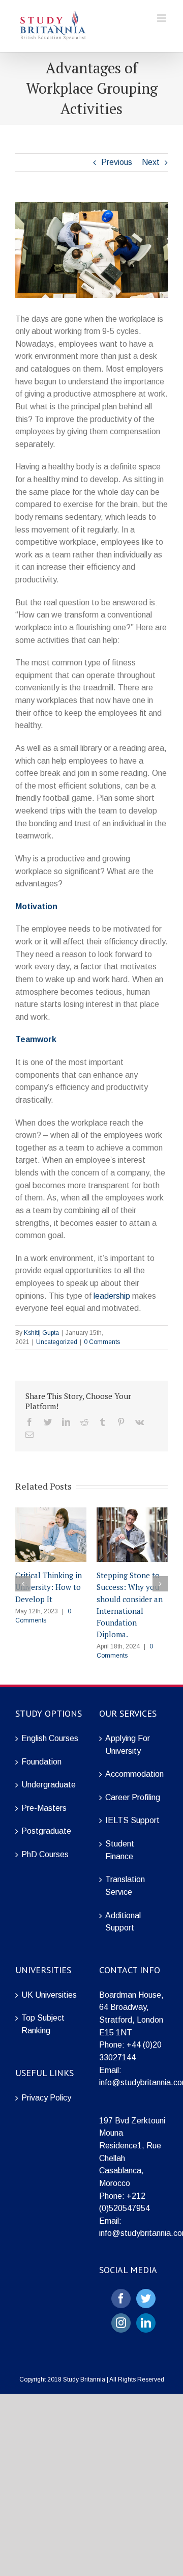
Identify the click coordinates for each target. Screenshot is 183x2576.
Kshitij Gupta (41, 1333)
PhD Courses (45, 1854)
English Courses (50, 1738)
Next (151, 162)
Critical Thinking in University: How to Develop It (49, 1587)
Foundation (41, 1762)
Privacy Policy (46, 2098)
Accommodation (134, 1774)
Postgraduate (46, 1831)
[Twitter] (146, 2299)
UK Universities (49, 1995)
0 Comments (102, 1342)
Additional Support (123, 1922)
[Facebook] (121, 2299)
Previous (117, 162)
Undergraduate (49, 1785)
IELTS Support (132, 1820)
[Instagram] (121, 2323)
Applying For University (128, 1745)
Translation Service (125, 1886)
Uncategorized (57, 1342)
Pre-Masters (44, 1808)
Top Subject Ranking (43, 2024)
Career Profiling (133, 1797)
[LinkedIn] (146, 2323)
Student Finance (120, 1850)
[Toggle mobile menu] (162, 18)
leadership (112, 1296)
